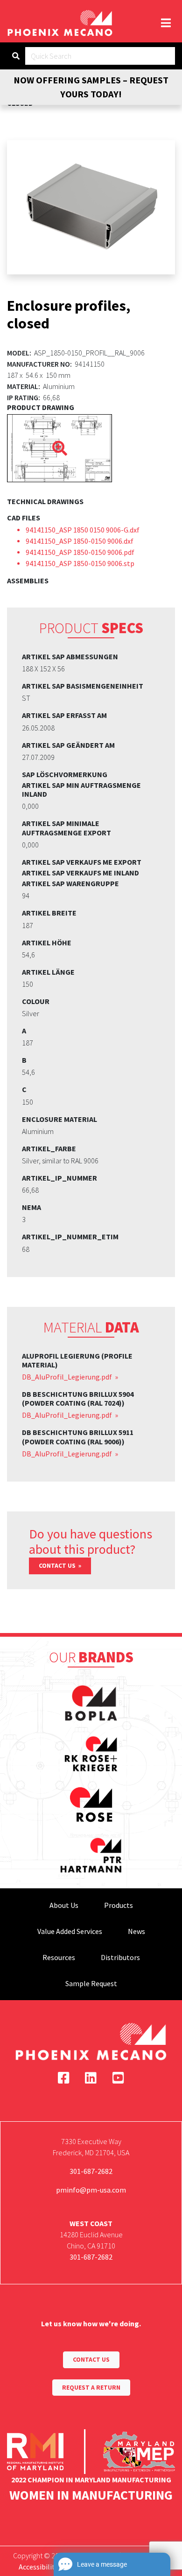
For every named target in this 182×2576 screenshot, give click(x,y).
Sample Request (91, 1983)
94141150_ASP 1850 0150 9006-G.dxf (83, 530)
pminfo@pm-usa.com (91, 2190)
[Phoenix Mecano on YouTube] (118, 2078)
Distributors (120, 1957)
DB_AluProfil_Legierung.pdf (68, 1377)
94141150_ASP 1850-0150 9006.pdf (80, 552)
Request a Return (91, 2388)
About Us (64, 1905)
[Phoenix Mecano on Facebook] (64, 2078)
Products (119, 1905)
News (136, 1931)
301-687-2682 (91, 2171)
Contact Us (58, 1566)
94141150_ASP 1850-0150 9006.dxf (80, 541)
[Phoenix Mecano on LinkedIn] (91, 2078)
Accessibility (38, 2567)
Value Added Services (70, 1931)
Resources (59, 1957)
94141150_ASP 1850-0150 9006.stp (80, 563)
